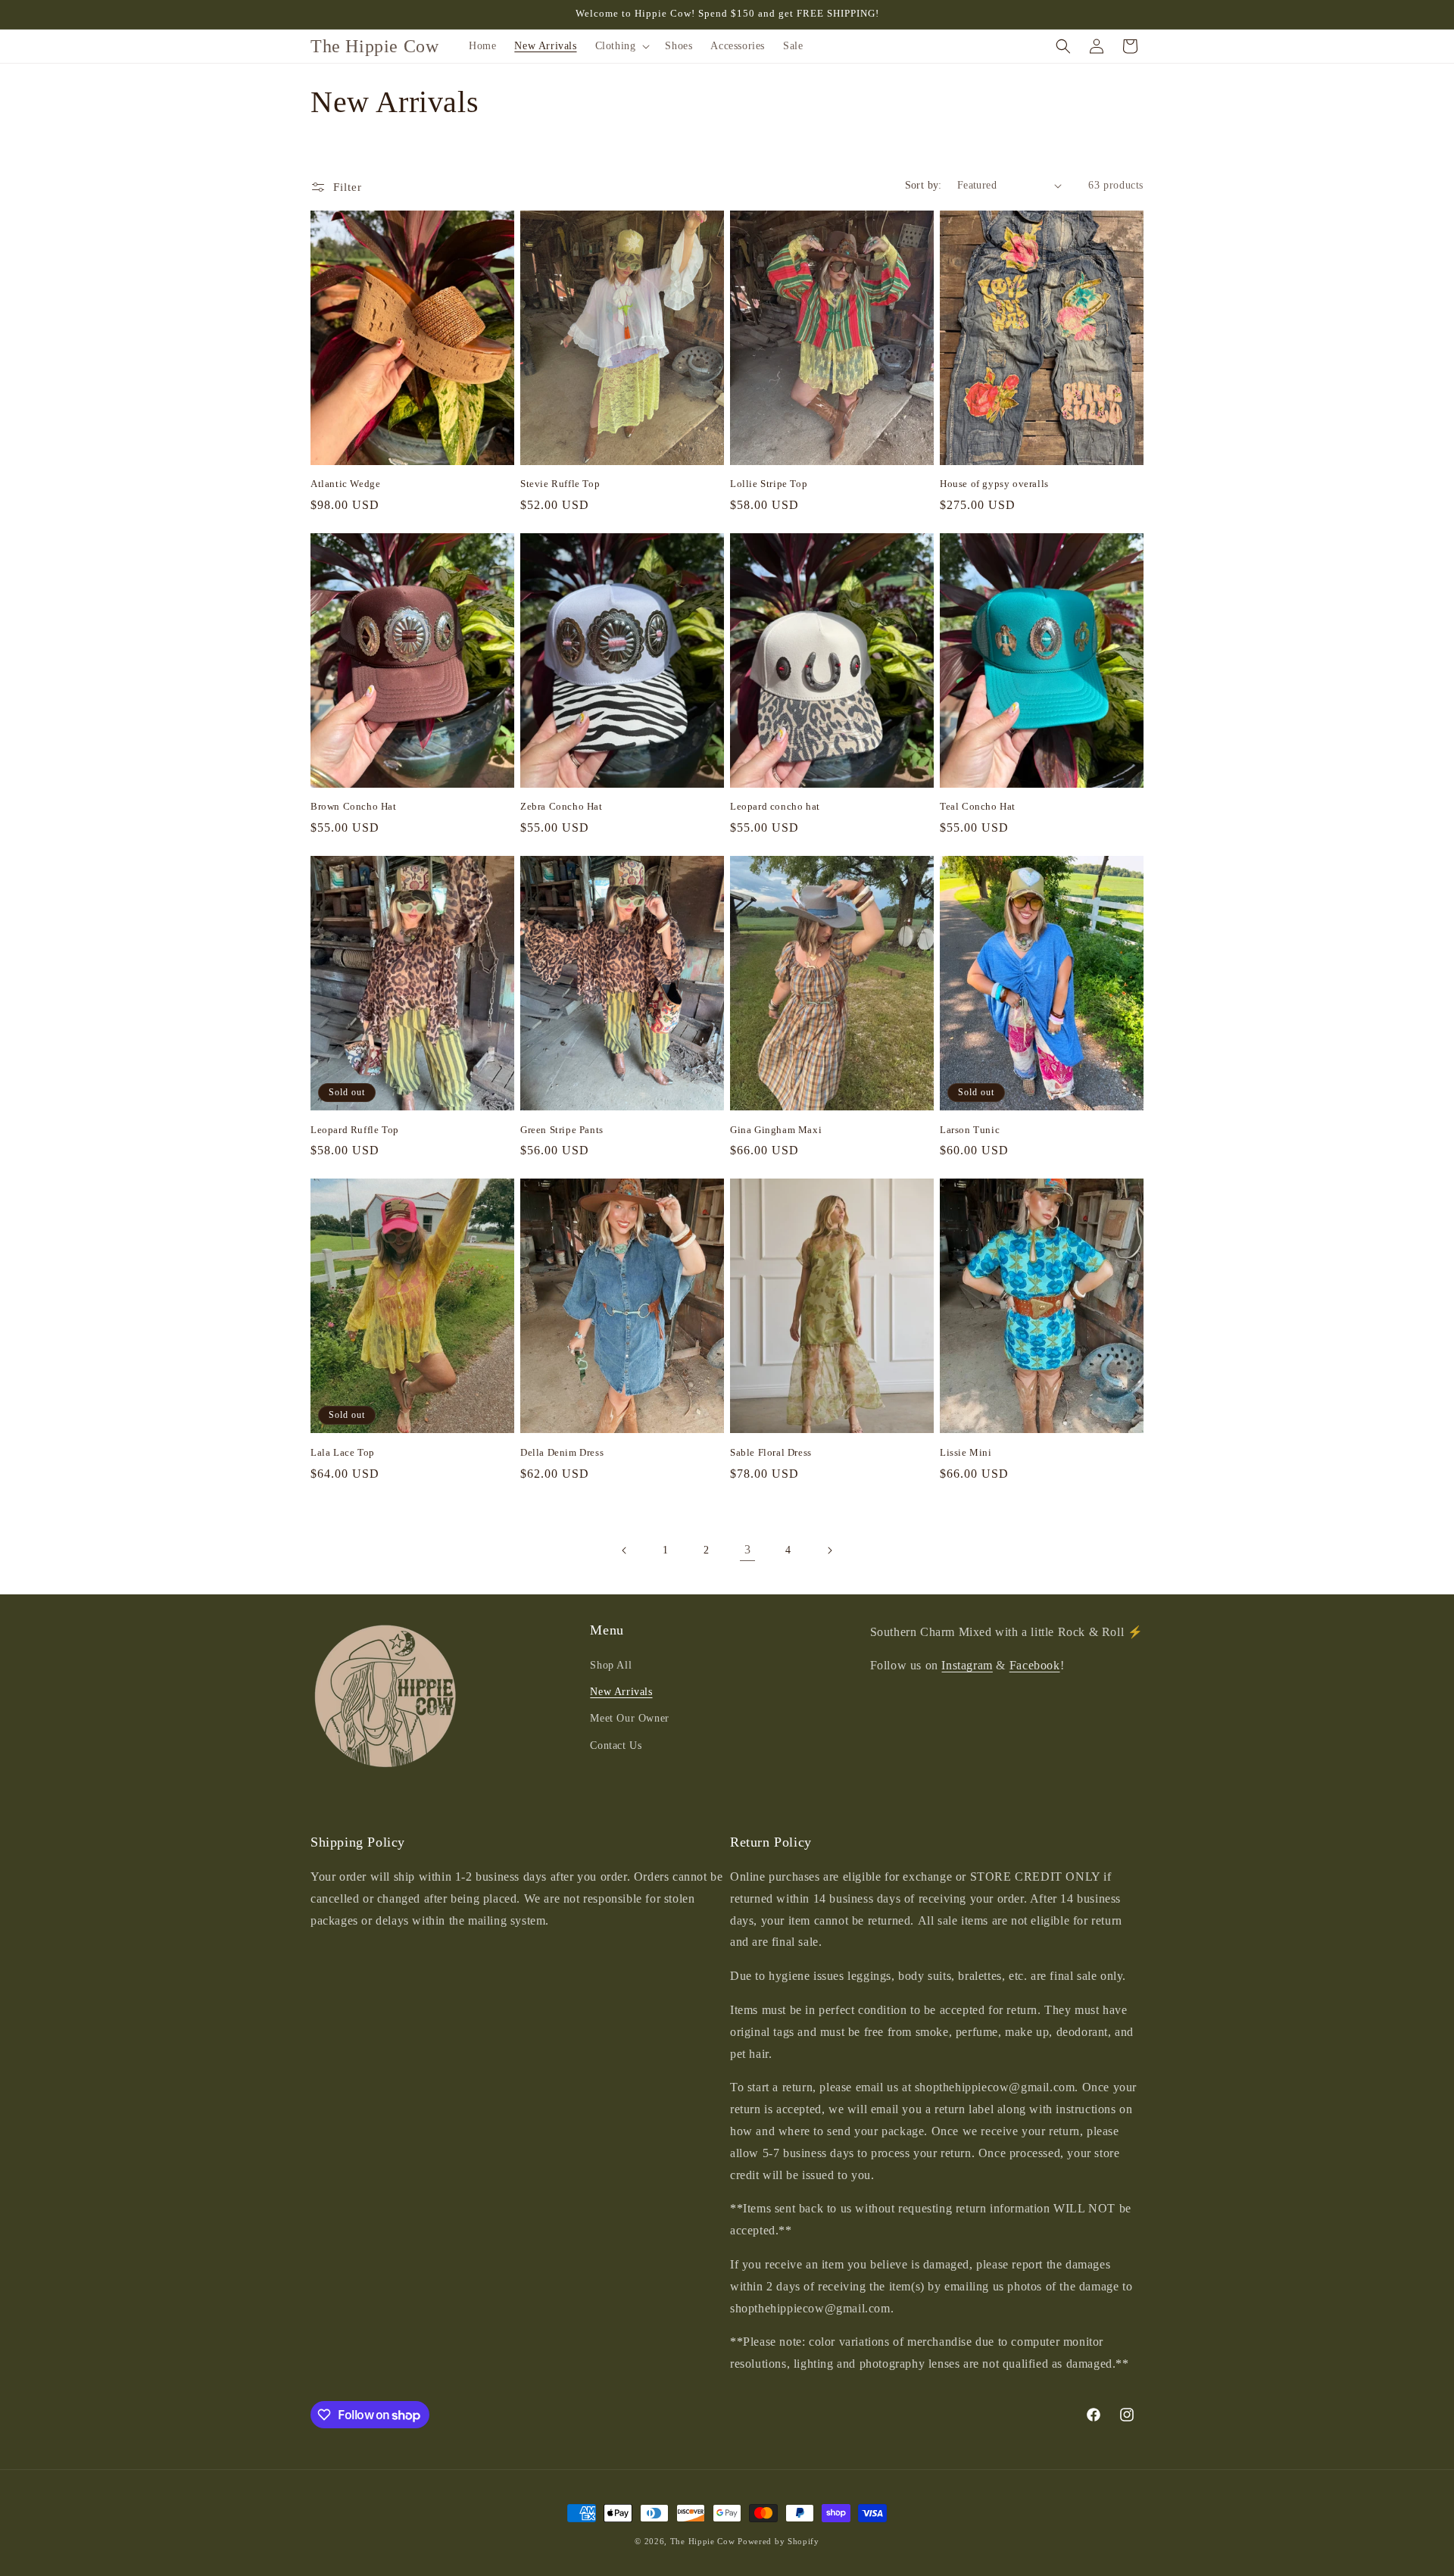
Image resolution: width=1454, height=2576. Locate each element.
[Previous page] (625, 1550)
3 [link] (748, 1549)
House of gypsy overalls (994, 484)
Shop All (611, 1665)
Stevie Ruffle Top (560, 484)
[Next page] (829, 1550)
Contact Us (616, 1745)
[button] (621, 46)
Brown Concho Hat (354, 806)
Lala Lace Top (343, 1452)
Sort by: (924, 185)
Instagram (967, 1665)
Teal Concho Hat (978, 806)
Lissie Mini (966, 1452)
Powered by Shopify (778, 2541)
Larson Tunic (970, 1130)
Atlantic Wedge (345, 484)
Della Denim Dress (562, 1452)
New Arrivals (621, 1692)
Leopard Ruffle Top (355, 1130)
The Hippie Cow (703, 2541)
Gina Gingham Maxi (776, 1130)
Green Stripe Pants (562, 1130)
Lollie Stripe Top (769, 484)
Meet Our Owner (629, 1718)
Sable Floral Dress (771, 1452)
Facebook (1035, 1665)
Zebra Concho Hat (562, 806)
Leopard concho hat (775, 806)
